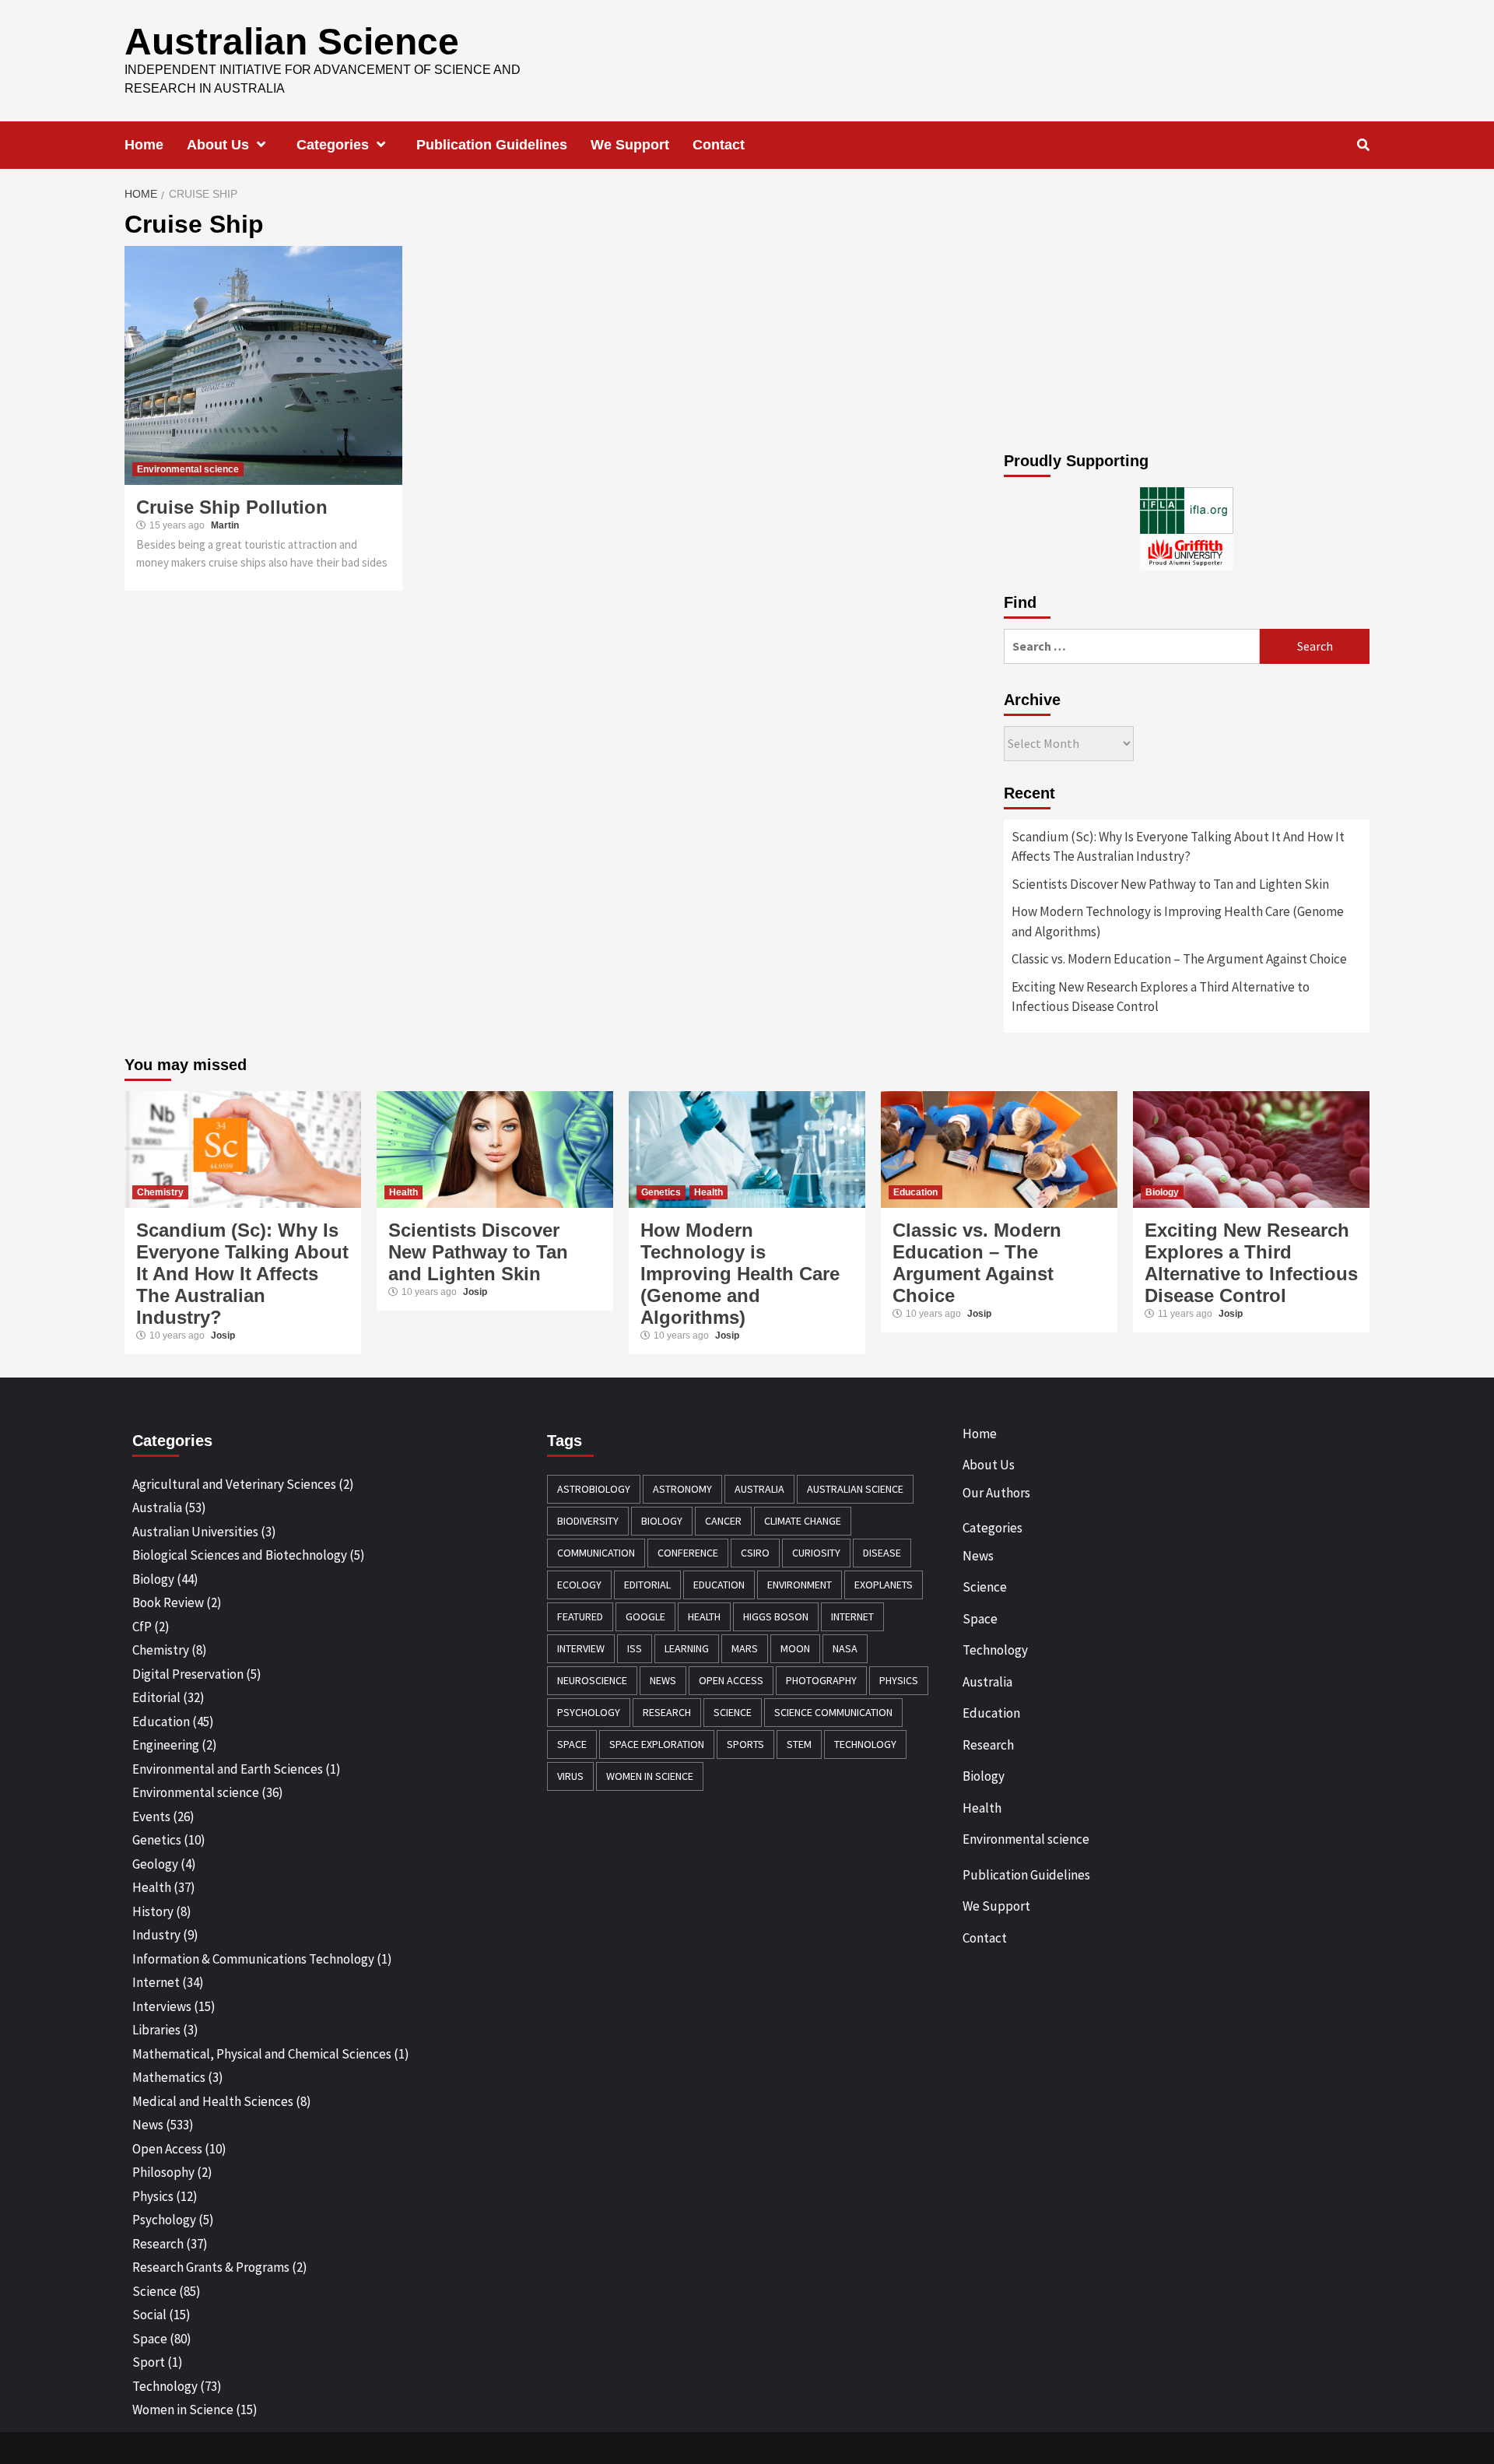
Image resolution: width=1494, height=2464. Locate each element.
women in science (650, 1776)
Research (158, 2244)
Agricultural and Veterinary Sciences (234, 1484)
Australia (157, 1508)
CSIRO (755, 1553)
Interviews (162, 2006)
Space (150, 2339)
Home (144, 145)
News (148, 2125)
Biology (1162, 1192)
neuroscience (592, 1680)
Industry (156, 1935)
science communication (833, 1712)
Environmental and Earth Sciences (228, 1769)
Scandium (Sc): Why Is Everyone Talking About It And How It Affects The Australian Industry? (1178, 847)
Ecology (579, 1585)
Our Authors (996, 1493)
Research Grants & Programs (211, 2267)
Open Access (167, 2149)
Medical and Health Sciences (213, 2101)
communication (596, 1553)
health (704, 1616)
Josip (223, 1336)
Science (154, 2291)
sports (745, 1744)
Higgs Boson (776, 1616)
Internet (156, 1982)
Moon (795, 1648)
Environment (800, 1585)
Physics (153, 2196)
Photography (821, 1680)
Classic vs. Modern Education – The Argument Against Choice (1179, 959)
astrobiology (594, 1489)
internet (852, 1616)
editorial (647, 1585)
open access (731, 1680)
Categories (333, 145)
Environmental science (188, 469)
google (645, 1616)
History (153, 1911)
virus (570, 1776)
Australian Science (292, 42)
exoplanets (884, 1585)
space (572, 1744)
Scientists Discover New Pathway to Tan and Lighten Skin (1170, 884)
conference (688, 1553)
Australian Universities (195, 1532)
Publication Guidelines (492, 145)
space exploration (657, 1744)
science (733, 1712)
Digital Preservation (188, 1674)
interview (581, 1648)
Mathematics (169, 2077)
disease (882, 1553)
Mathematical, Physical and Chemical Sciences (262, 2054)
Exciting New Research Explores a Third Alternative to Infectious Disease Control (1161, 997)
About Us (218, 145)
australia (759, 1489)
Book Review (168, 1602)
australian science (855, 1489)
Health (403, 1192)
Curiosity (816, 1553)
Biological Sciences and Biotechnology (240, 1555)
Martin (225, 525)
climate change (803, 1521)
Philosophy (163, 2172)
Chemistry (160, 1192)
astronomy (682, 1489)
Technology (165, 2386)
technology (865, 1744)
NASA (845, 1648)
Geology (155, 1864)
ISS (635, 1648)
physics (899, 1680)
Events (151, 1816)
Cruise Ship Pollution (232, 507)
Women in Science (183, 2410)
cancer (723, 1521)
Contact (719, 145)
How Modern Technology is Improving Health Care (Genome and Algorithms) (1178, 921)
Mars (745, 1648)
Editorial (156, 1697)
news (663, 1680)
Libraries (156, 2030)
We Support (630, 145)
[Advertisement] (1187, 320)
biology (662, 1521)
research (667, 1712)
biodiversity (588, 1521)
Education (915, 1192)
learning (687, 1648)
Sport (149, 2362)
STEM (799, 1744)
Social (149, 2315)
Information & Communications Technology (253, 1959)
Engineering (166, 1745)
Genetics (661, 1192)
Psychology (164, 2220)
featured (580, 1616)
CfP (142, 1627)
